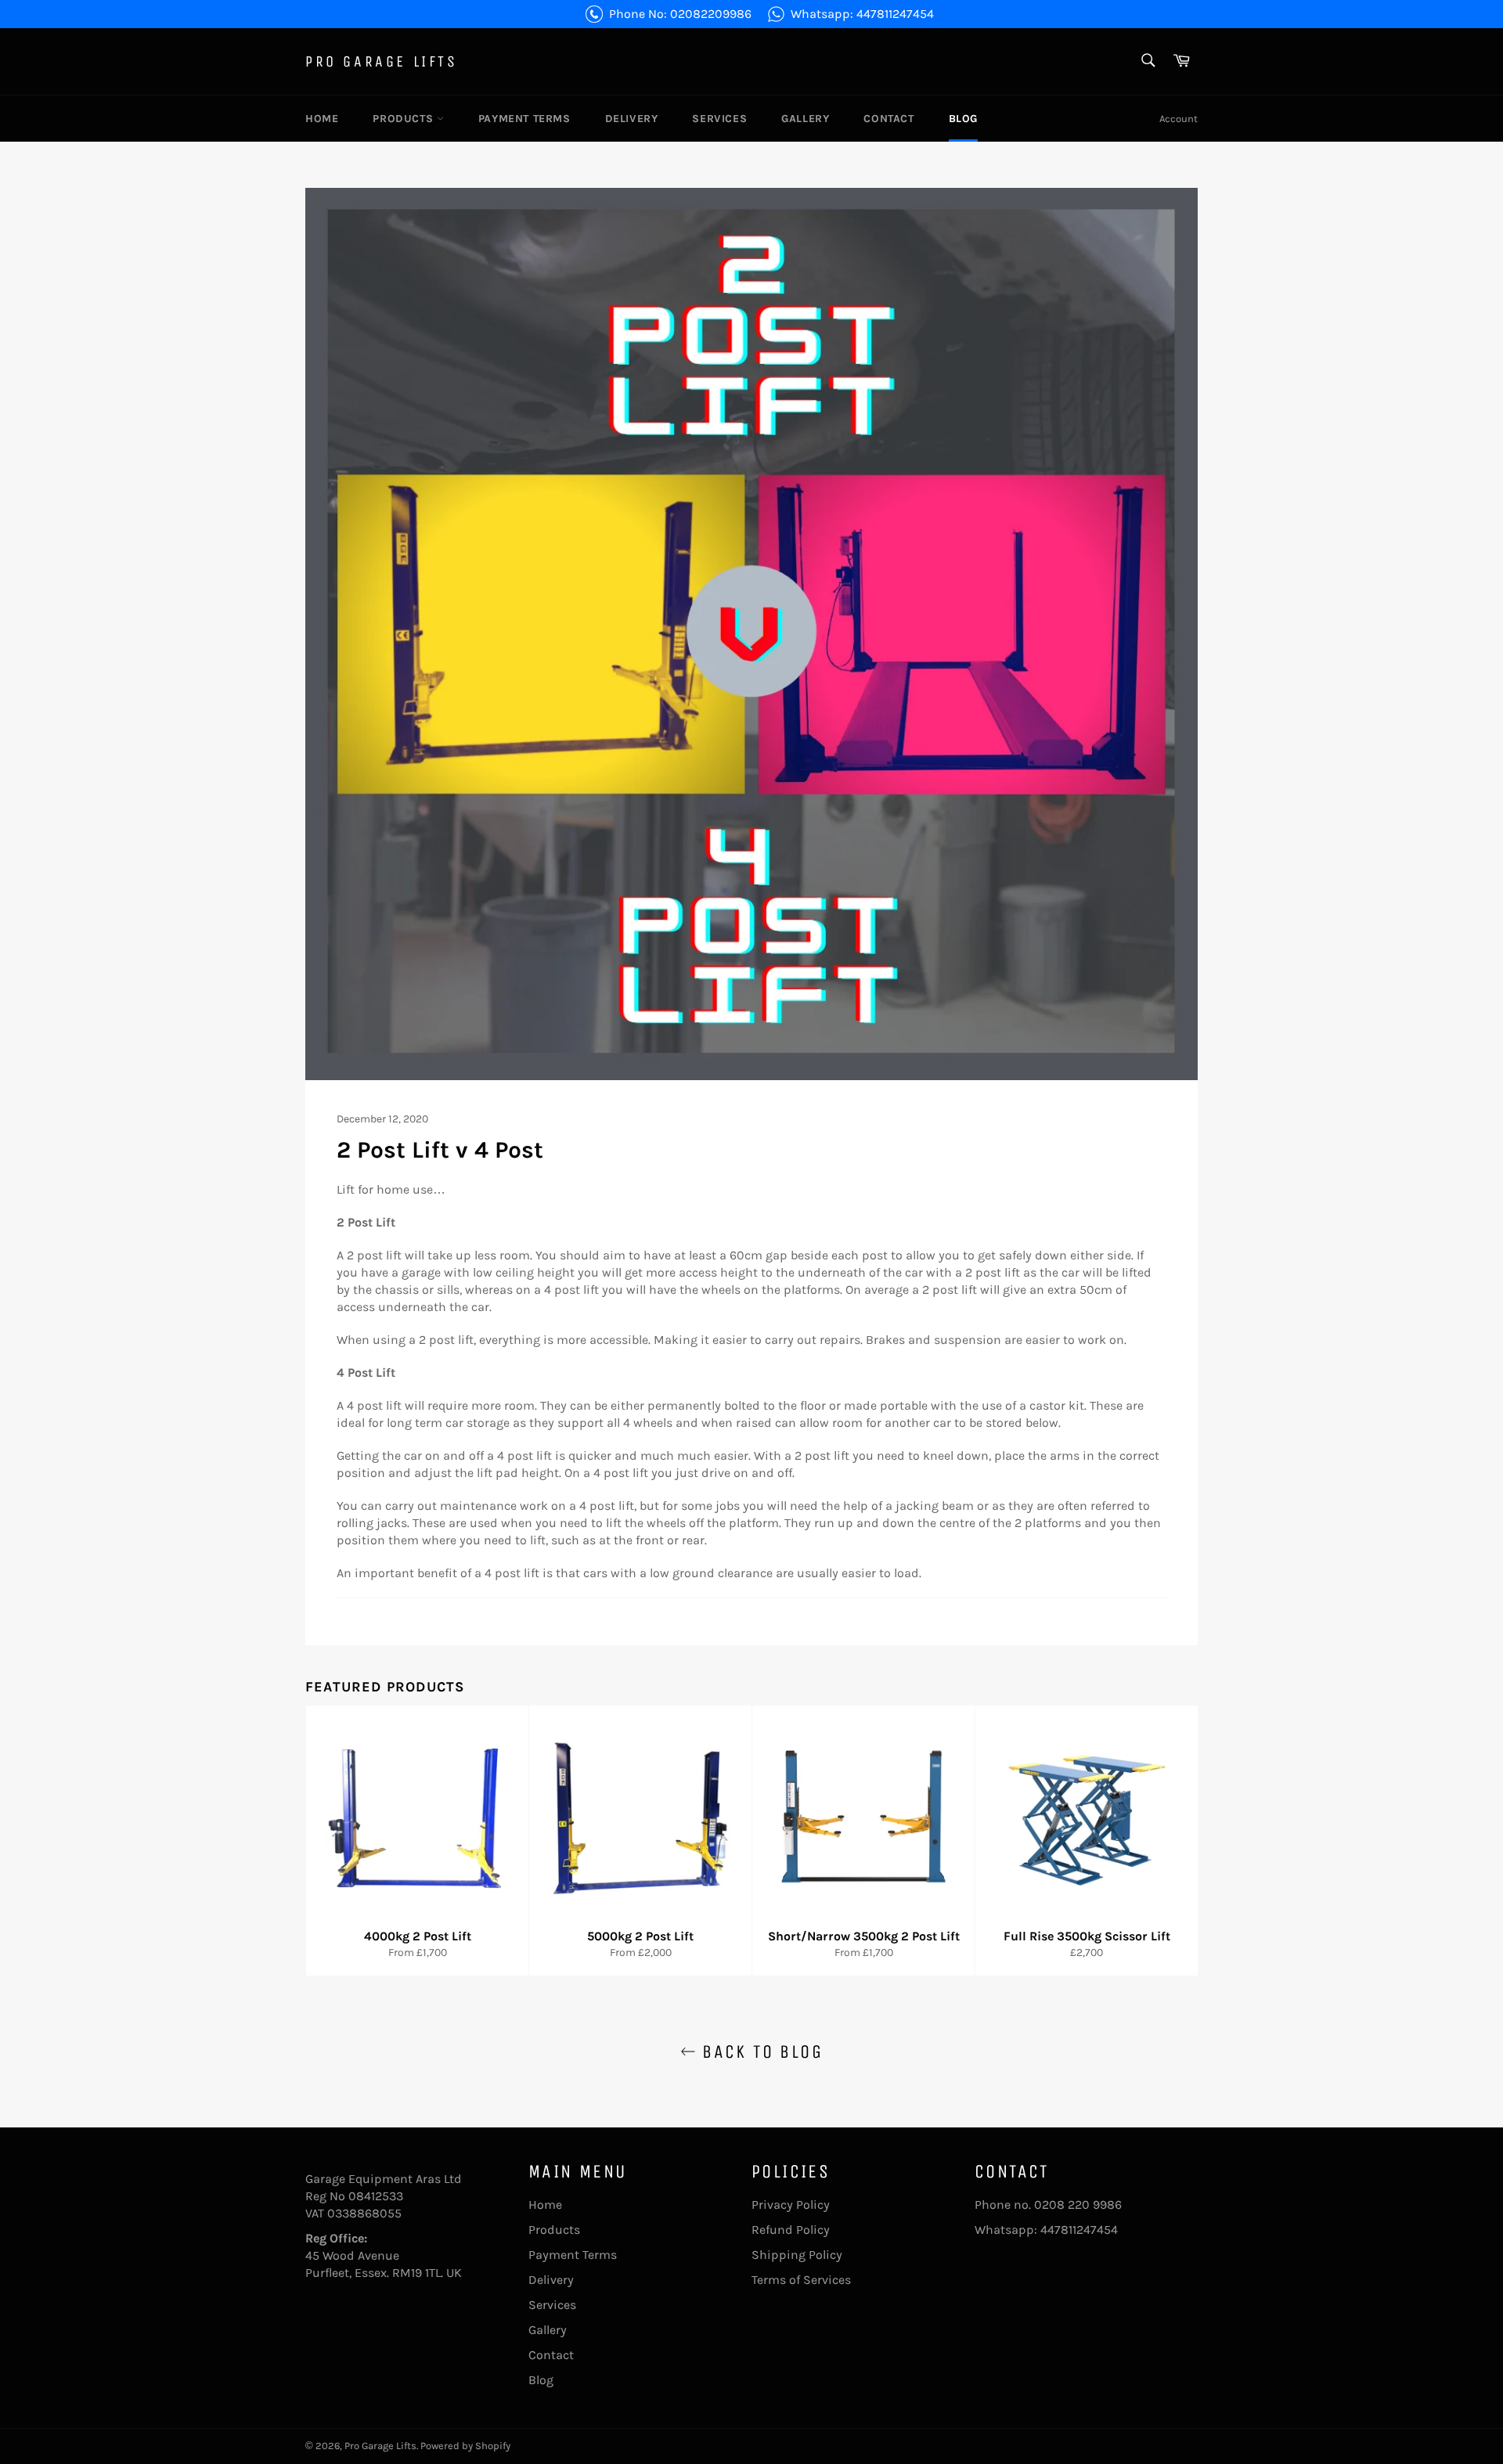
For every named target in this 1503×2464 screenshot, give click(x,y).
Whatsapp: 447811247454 (862, 14)
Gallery (805, 119)
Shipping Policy (797, 2255)
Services (719, 119)
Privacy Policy (791, 2205)
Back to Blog (759, 2052)
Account (1179, 119)
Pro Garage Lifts (382, 61)
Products (404, 119)
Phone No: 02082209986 (680, 14)
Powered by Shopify (465, 2446)
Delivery (632, 119)
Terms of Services (801, 2280)
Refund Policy (791, 2230)
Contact (888, 119)
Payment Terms (524, 119)
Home (322, 119)
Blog (963, 119)
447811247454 (1079, 2230)
